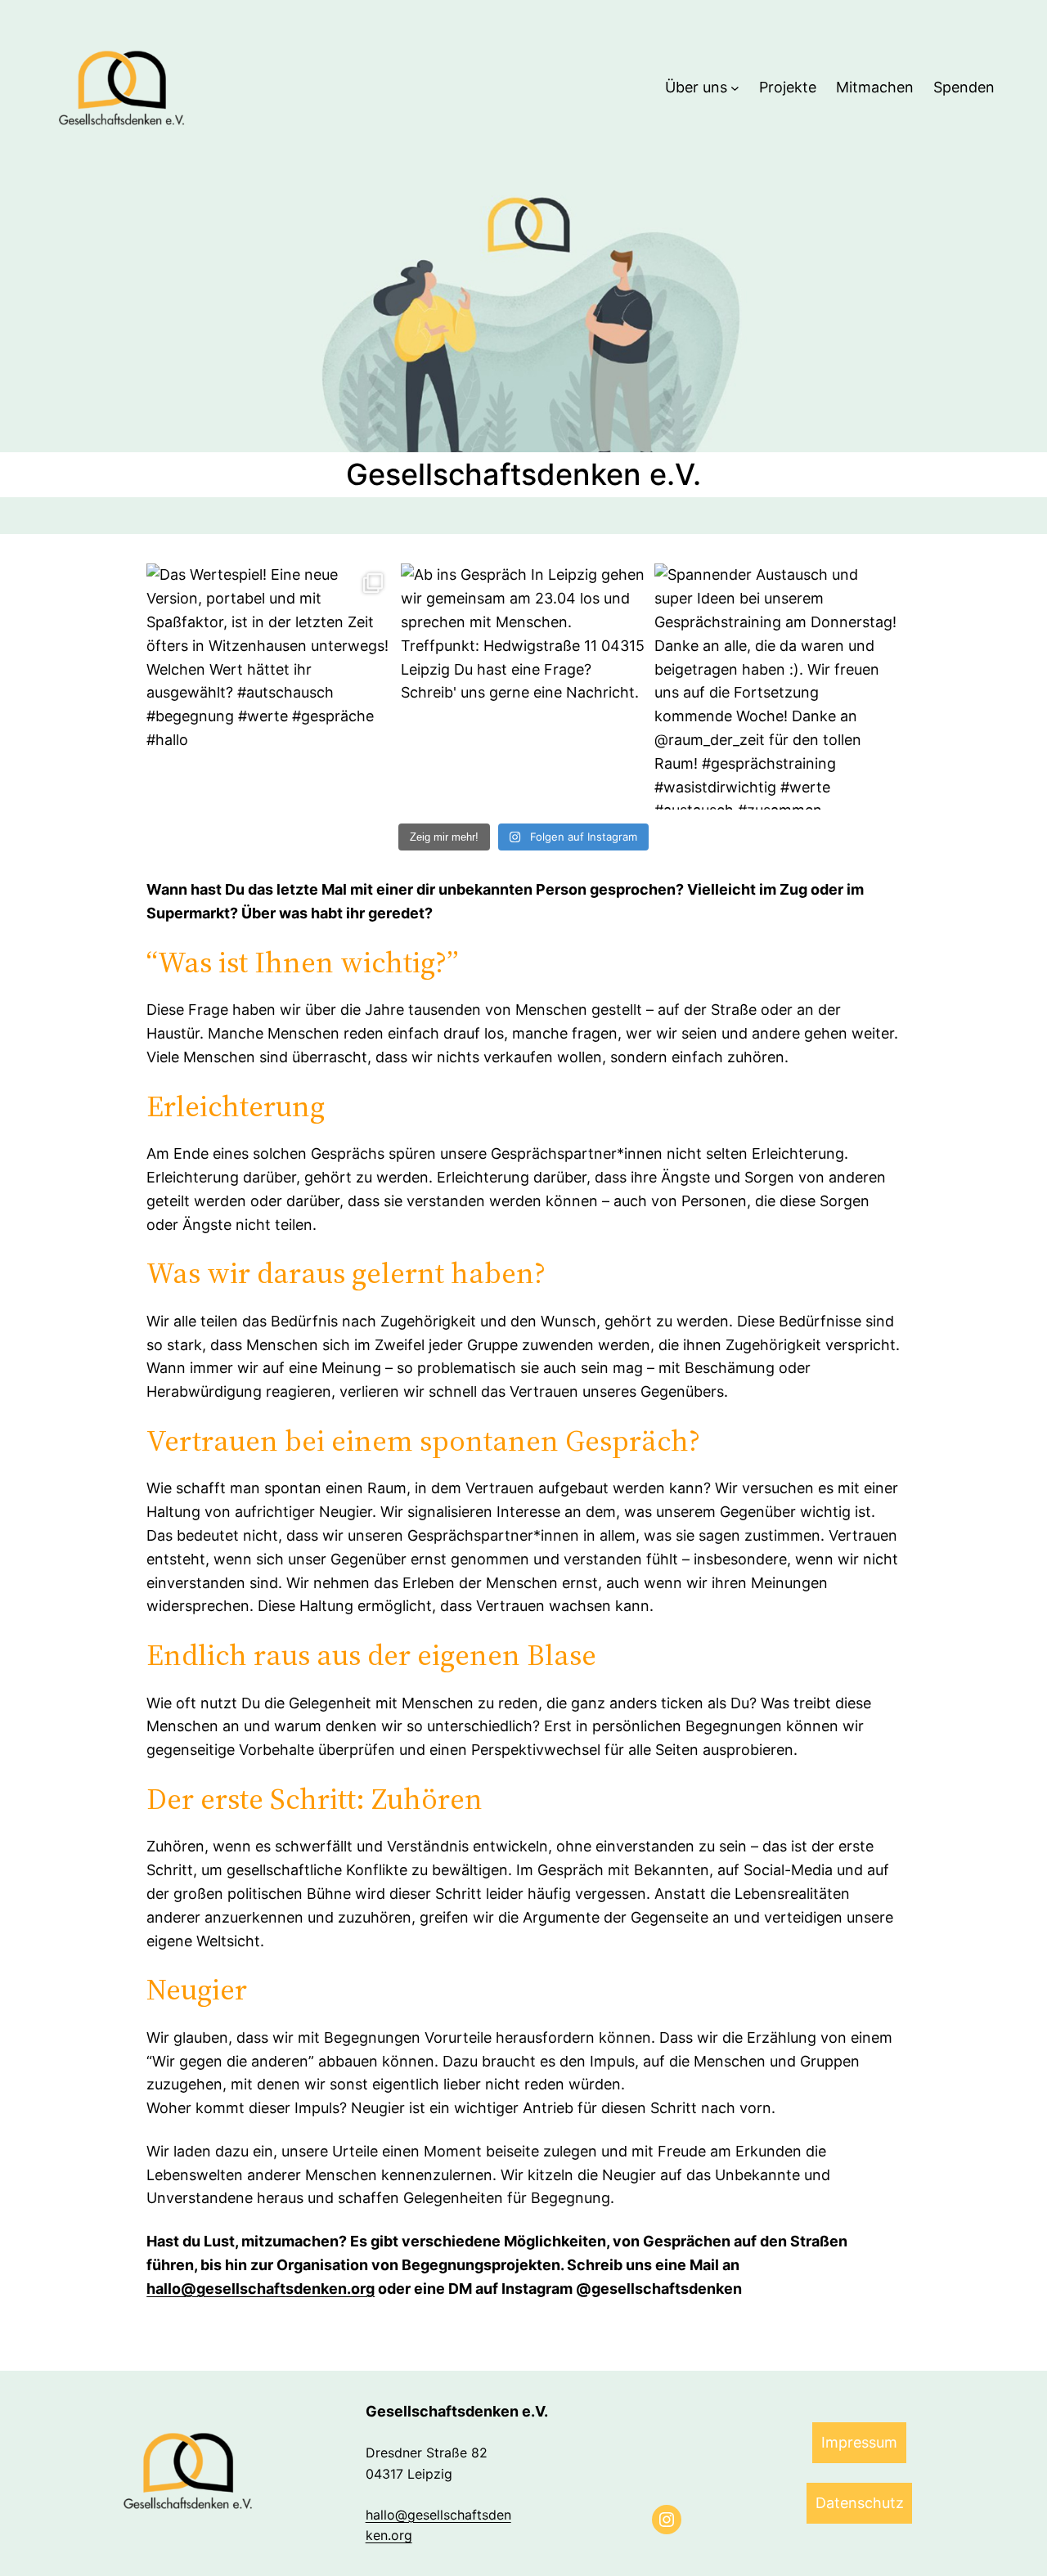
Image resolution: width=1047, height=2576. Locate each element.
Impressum (859, 2442)
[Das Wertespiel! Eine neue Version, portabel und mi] (270, 687)
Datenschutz (860, 2503)
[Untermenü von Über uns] (735, 88)
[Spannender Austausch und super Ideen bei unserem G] (777, 687)
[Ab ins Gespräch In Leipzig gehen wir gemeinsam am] (524, 687)
